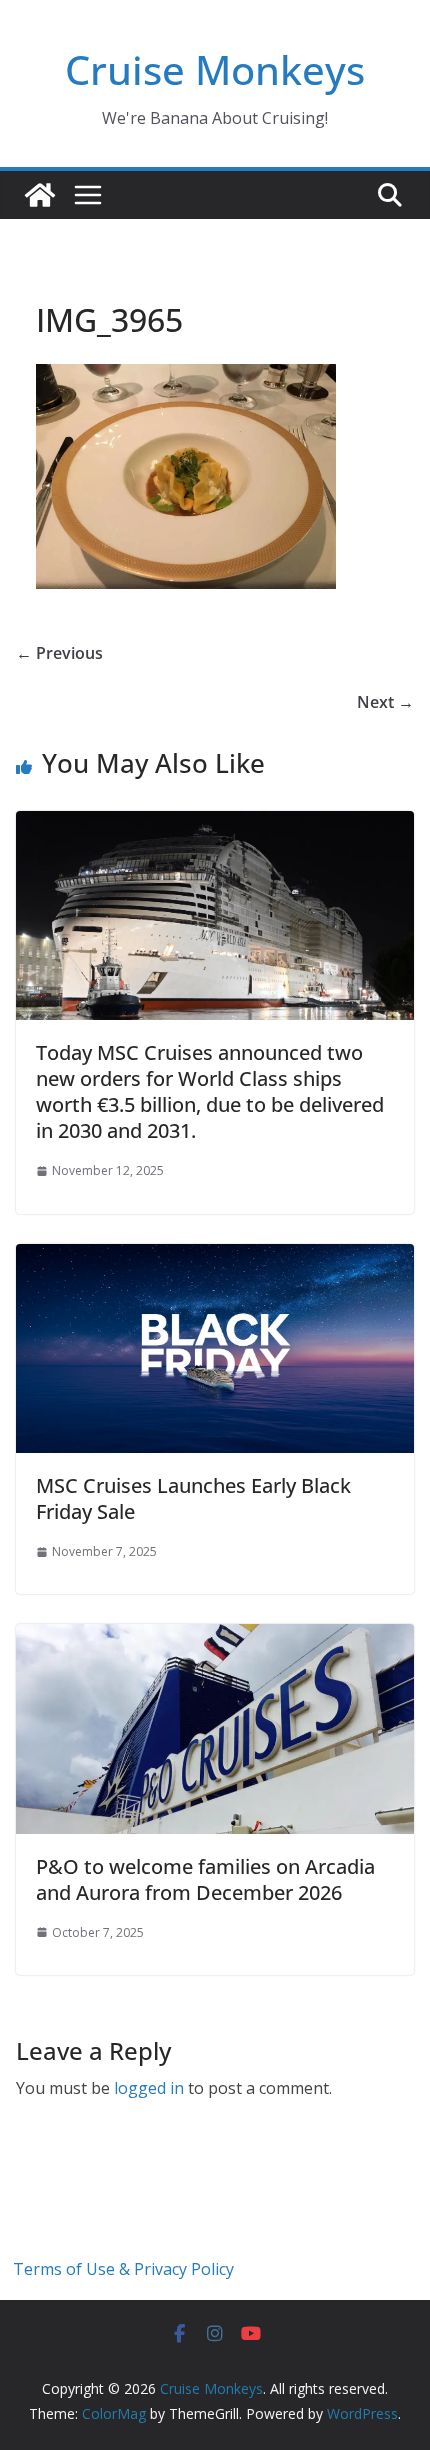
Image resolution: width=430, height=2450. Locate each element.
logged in (149, 2088)
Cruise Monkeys (215, 69)
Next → (385, 702)
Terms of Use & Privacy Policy (123, 2269)
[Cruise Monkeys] (40, 195)
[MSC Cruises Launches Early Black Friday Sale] (215, 1258)
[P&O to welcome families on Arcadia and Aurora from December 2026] (215, 1638)
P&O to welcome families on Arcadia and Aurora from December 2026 (205, 1879)
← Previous (59, 653)
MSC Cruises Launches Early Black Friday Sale (193, 1498)
